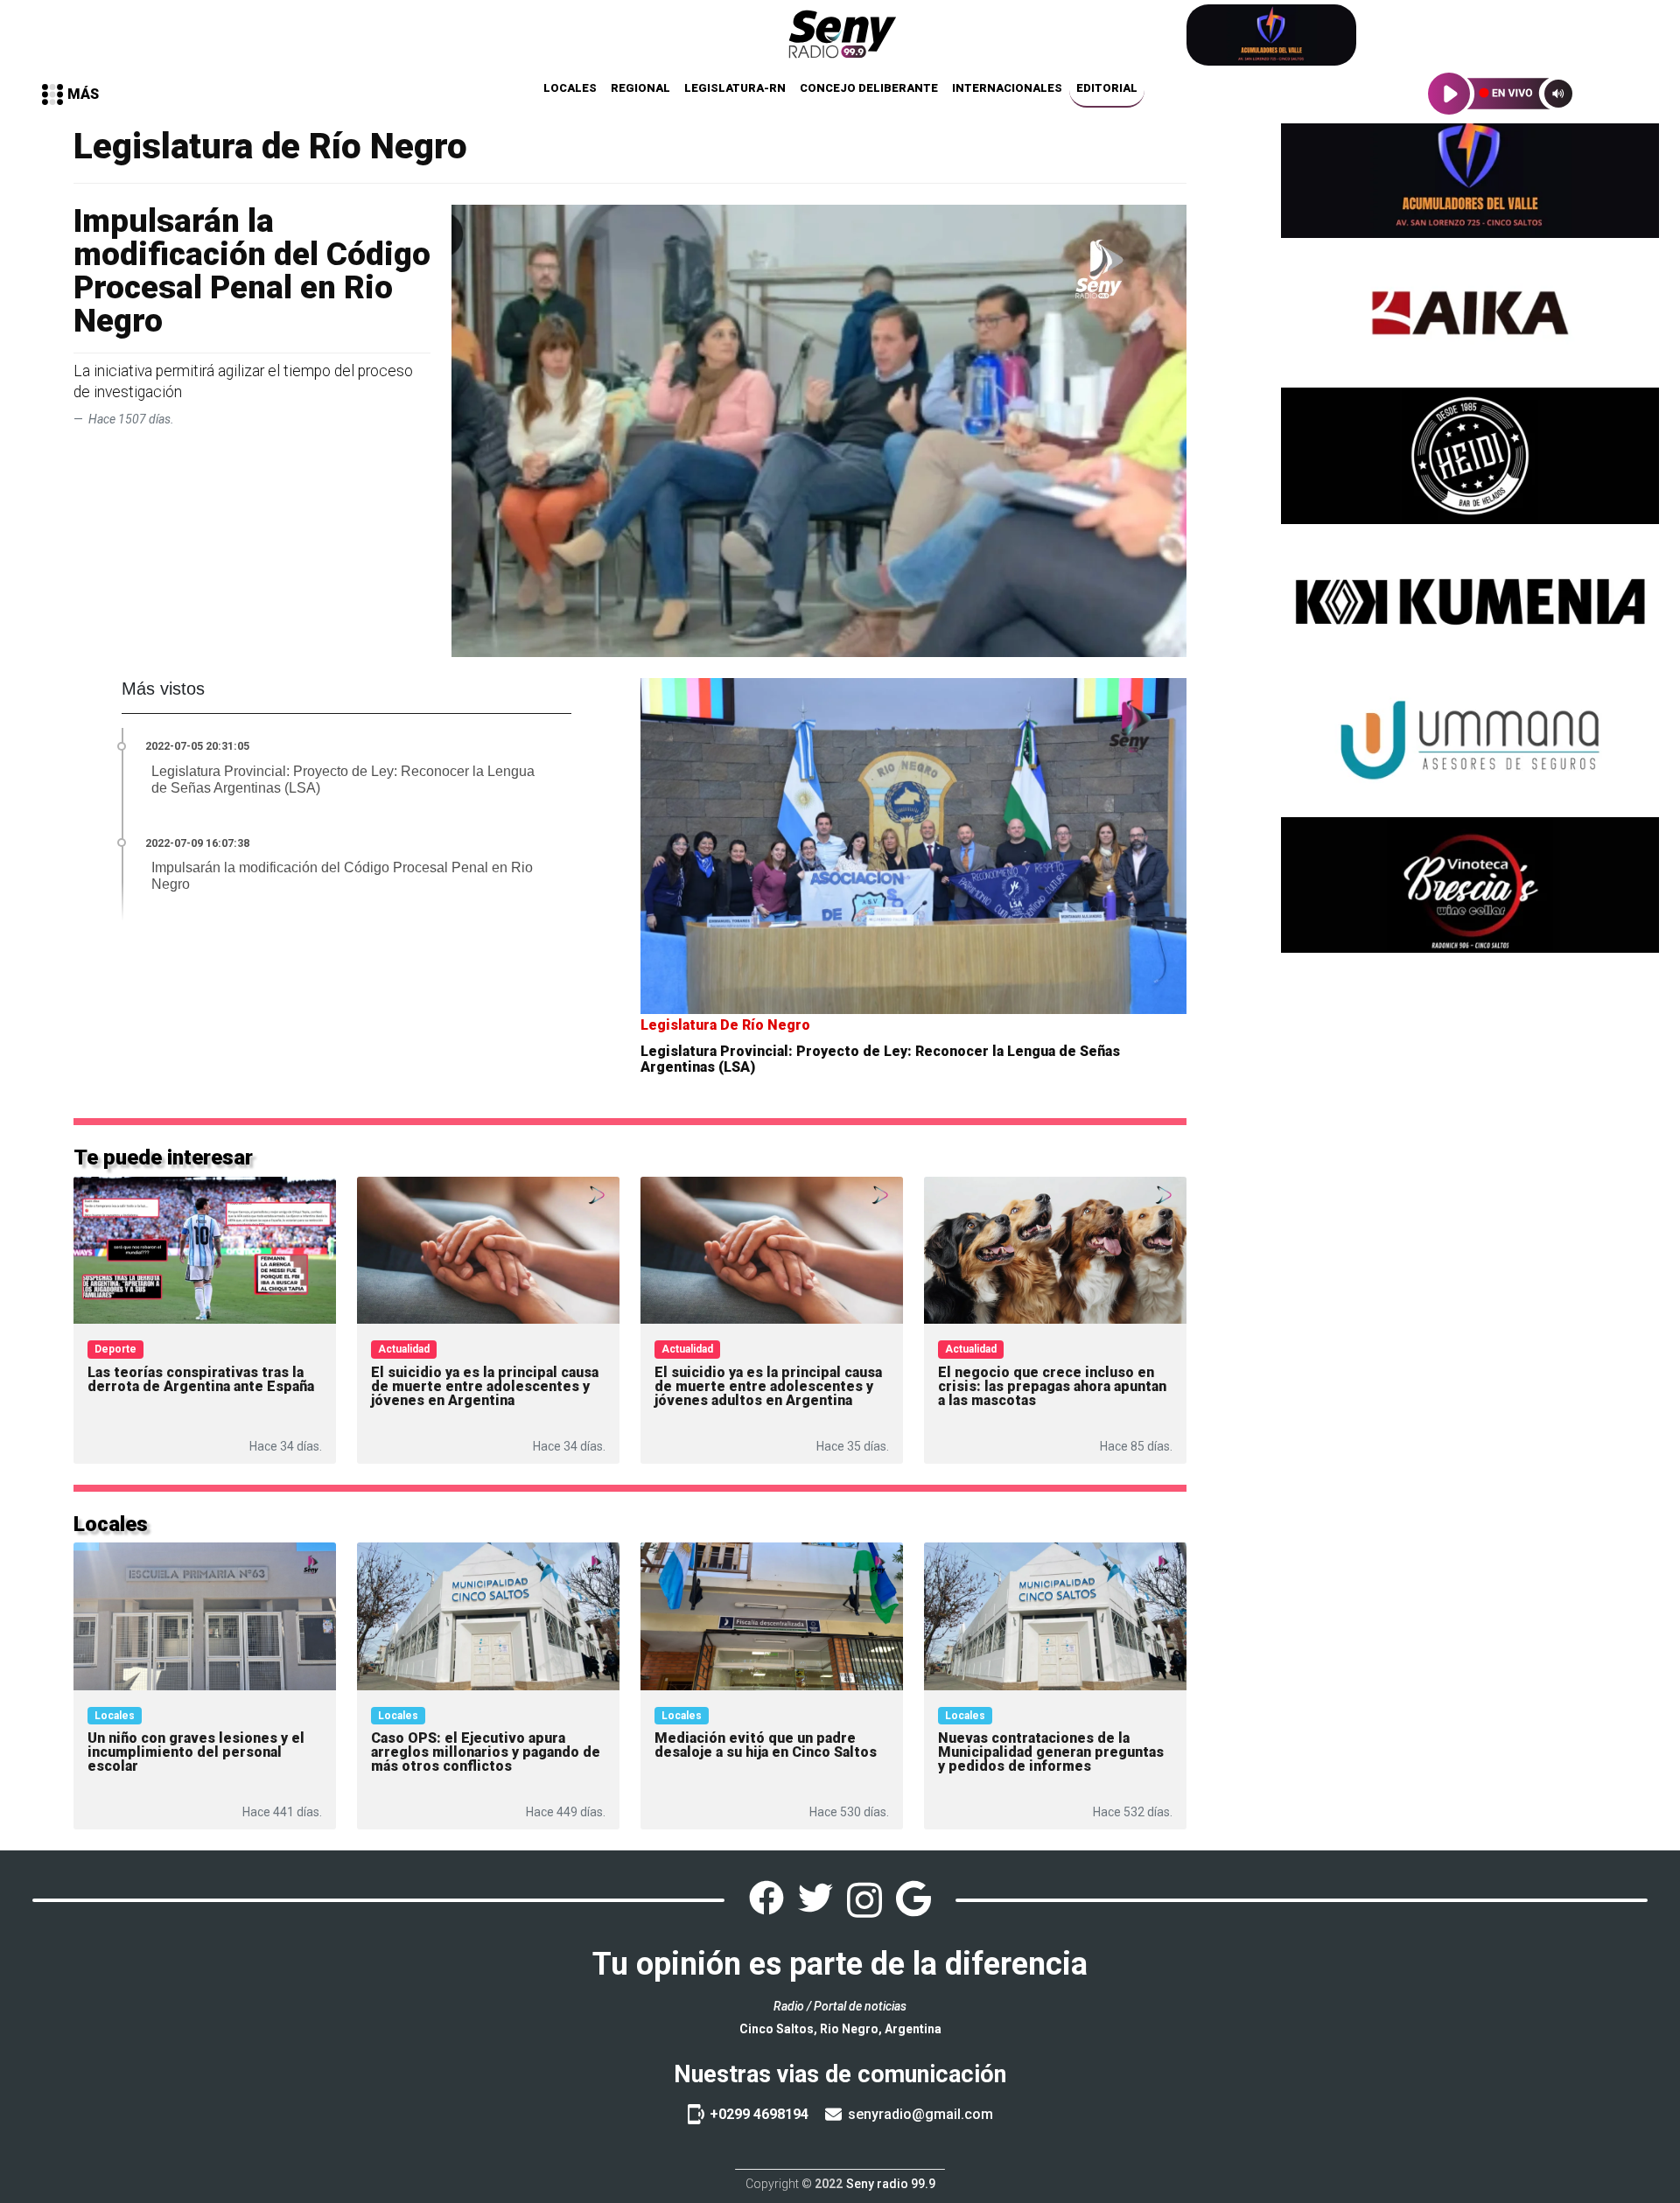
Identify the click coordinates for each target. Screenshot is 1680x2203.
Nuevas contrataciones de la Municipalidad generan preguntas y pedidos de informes (1051, 1752)
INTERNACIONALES (1007, 88)
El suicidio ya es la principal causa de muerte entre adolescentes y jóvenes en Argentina (485, 1386)
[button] (70, 94)
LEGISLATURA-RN (735, 88)
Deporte (115, 1349)
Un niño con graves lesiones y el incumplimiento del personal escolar (196, 1752)
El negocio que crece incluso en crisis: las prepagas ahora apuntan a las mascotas (1052, 1386)
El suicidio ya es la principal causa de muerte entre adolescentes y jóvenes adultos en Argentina (768, 1386)
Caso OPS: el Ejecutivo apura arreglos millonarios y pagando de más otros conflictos (486, 1752)
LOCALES (570, 88)
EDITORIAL (1107, 88)
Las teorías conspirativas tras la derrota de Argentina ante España (201, 1379)
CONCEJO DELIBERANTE (869, 88)
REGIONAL (640, 88)
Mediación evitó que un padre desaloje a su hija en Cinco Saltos (766, 1745)
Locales (115, 1716)
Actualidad (404, 1349)
